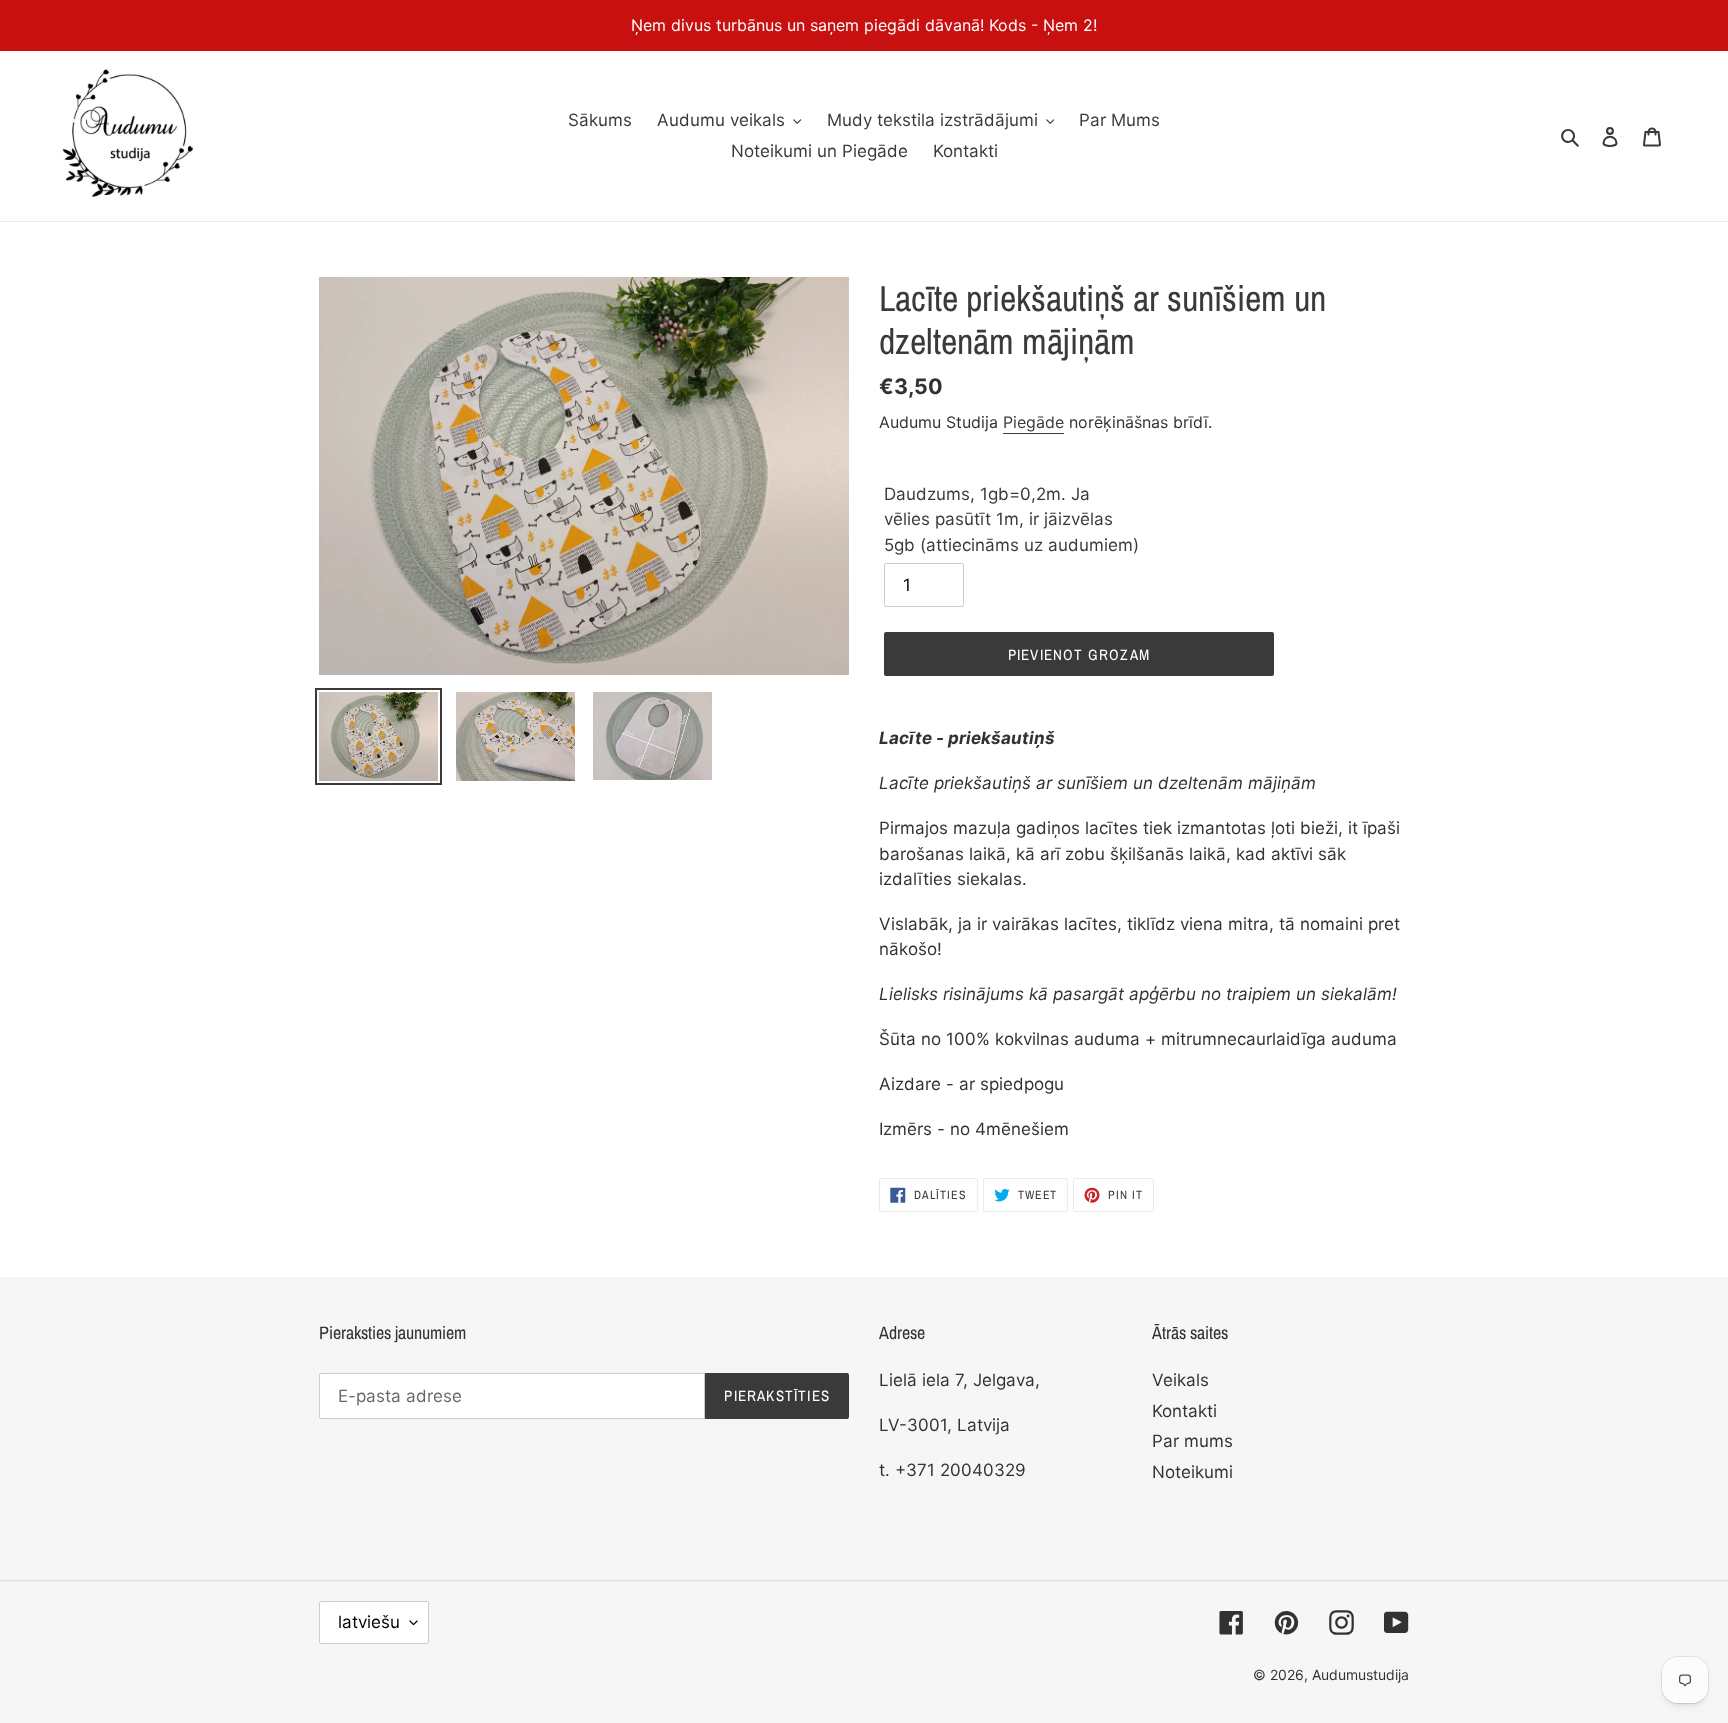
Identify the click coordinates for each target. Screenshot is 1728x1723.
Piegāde (1033, 422)
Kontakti (1184, 1411)
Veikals (1180, 1380)
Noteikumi (1192, 1472)
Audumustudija (1360, 1674)
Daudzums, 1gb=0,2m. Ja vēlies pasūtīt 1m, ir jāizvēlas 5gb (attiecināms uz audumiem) (1011, 519)
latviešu (369, 1622)
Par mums (1192, 1441)
